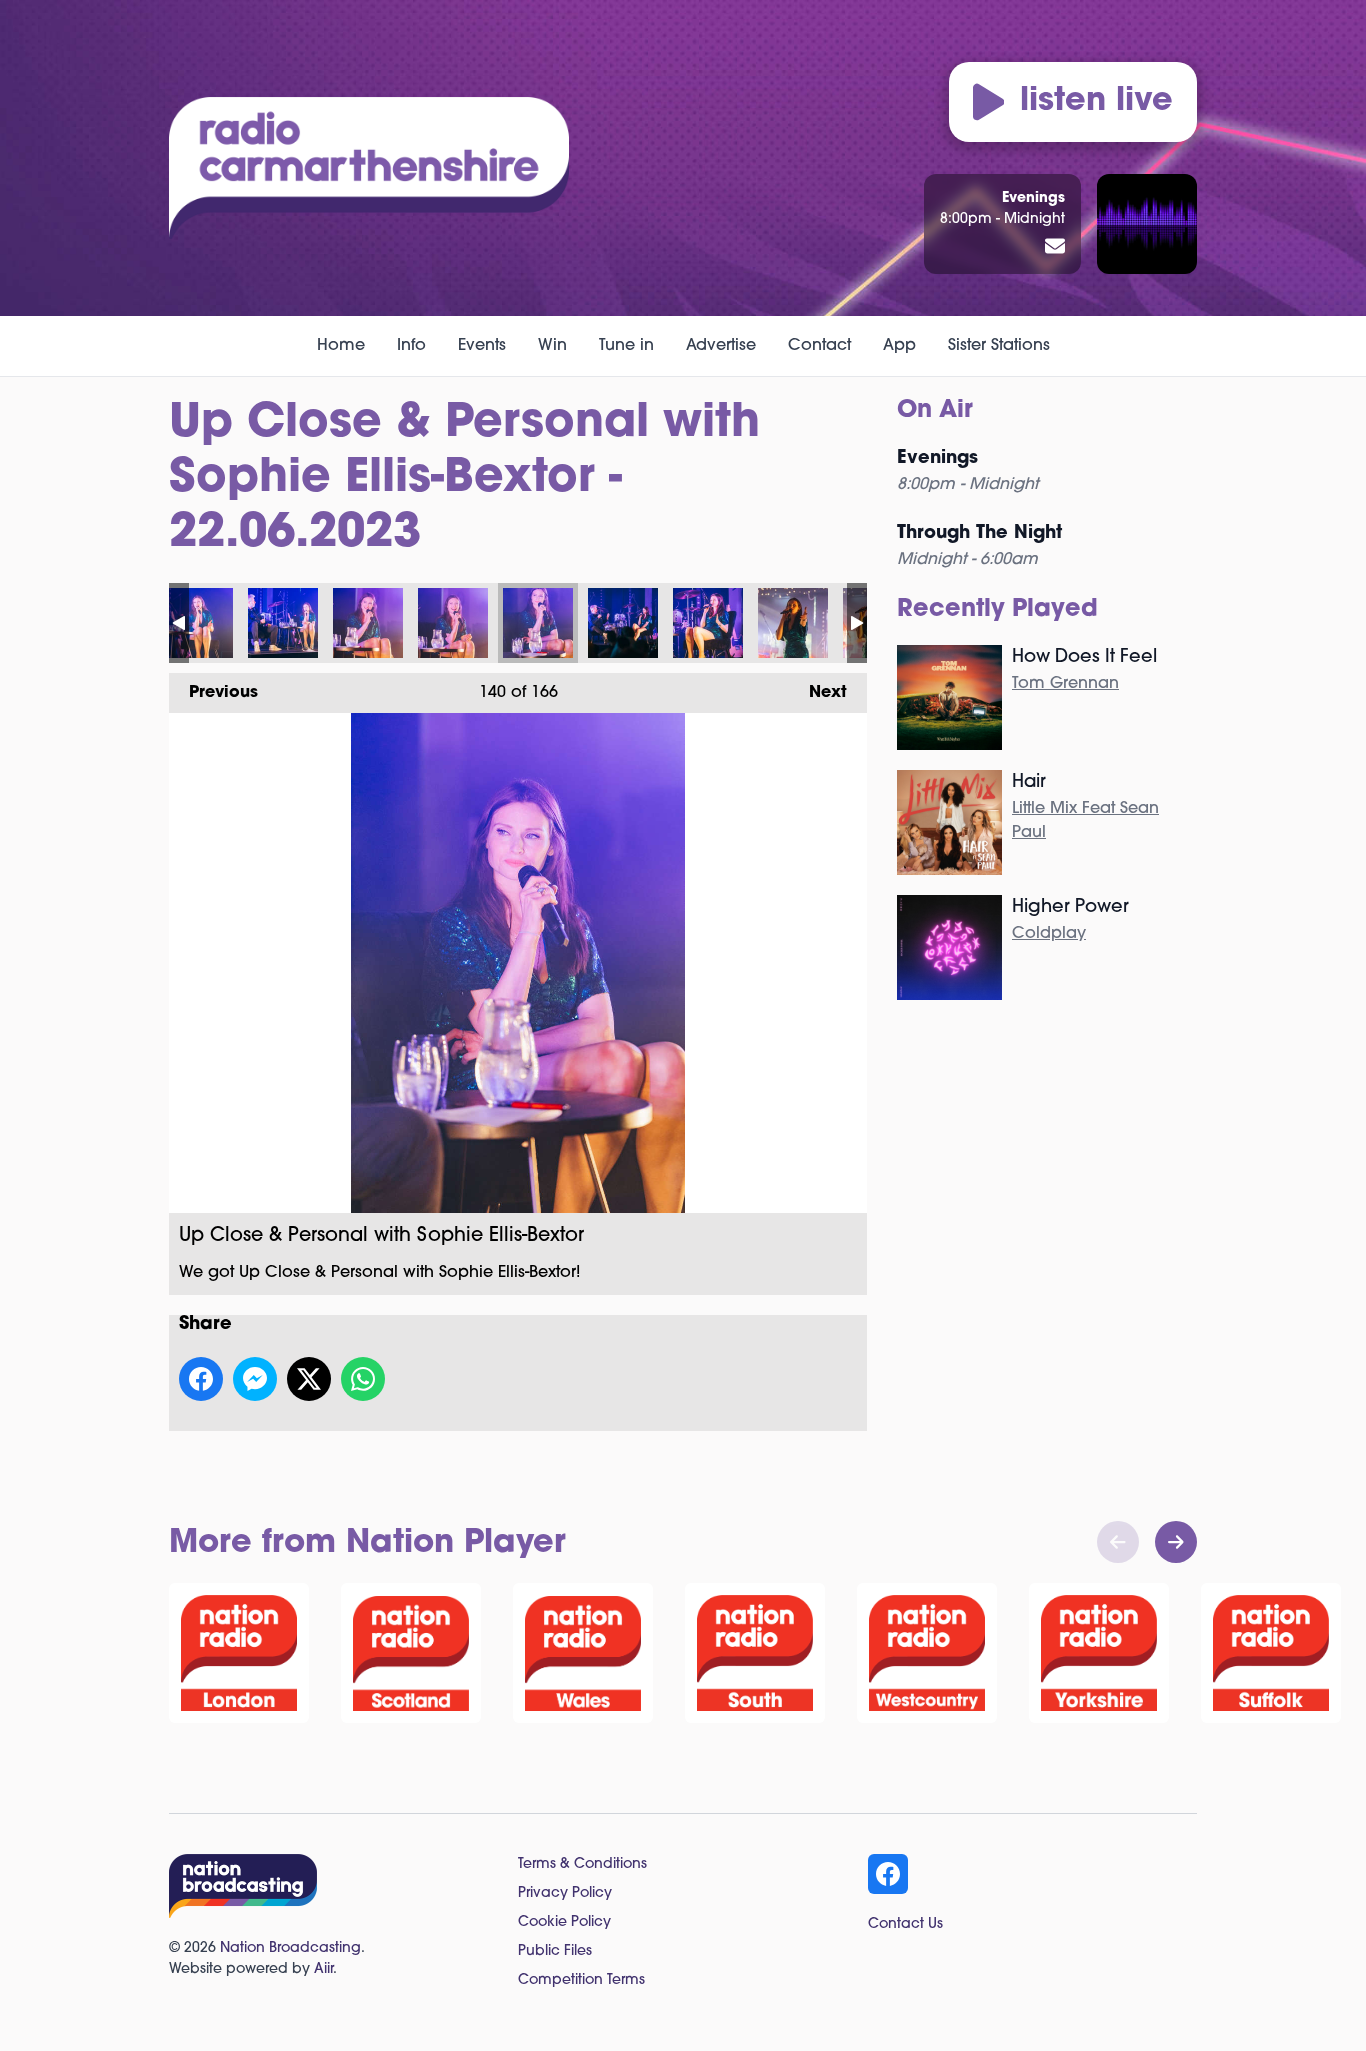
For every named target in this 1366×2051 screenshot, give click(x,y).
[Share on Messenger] (255, 1379)
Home (341, 346)
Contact (819, 346)
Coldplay (1049, 934)
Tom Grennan (1065, 684)
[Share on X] (309, 1379)
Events (482, 346)
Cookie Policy (564, 1922)
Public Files (555, 1951)
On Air (935, 411)
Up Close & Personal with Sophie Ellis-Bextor (198, 623)
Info (411, 346)
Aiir (323, 1969)
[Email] (1055, 248)
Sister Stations (999, 346)
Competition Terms (581, 1980)
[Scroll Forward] (1176, 1542)
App (899, 346)
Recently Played (997, 610)
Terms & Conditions (582, 1864)
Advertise (721, 346)
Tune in (626, 346)
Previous (213, 693)
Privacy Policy (565, 1893)
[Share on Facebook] (201, 1379)
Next (818, 693)
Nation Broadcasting (290, 1948)
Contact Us (905, 1924)
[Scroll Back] (1118, 1542)
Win (552, 346)
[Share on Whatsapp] (363, 1379)
